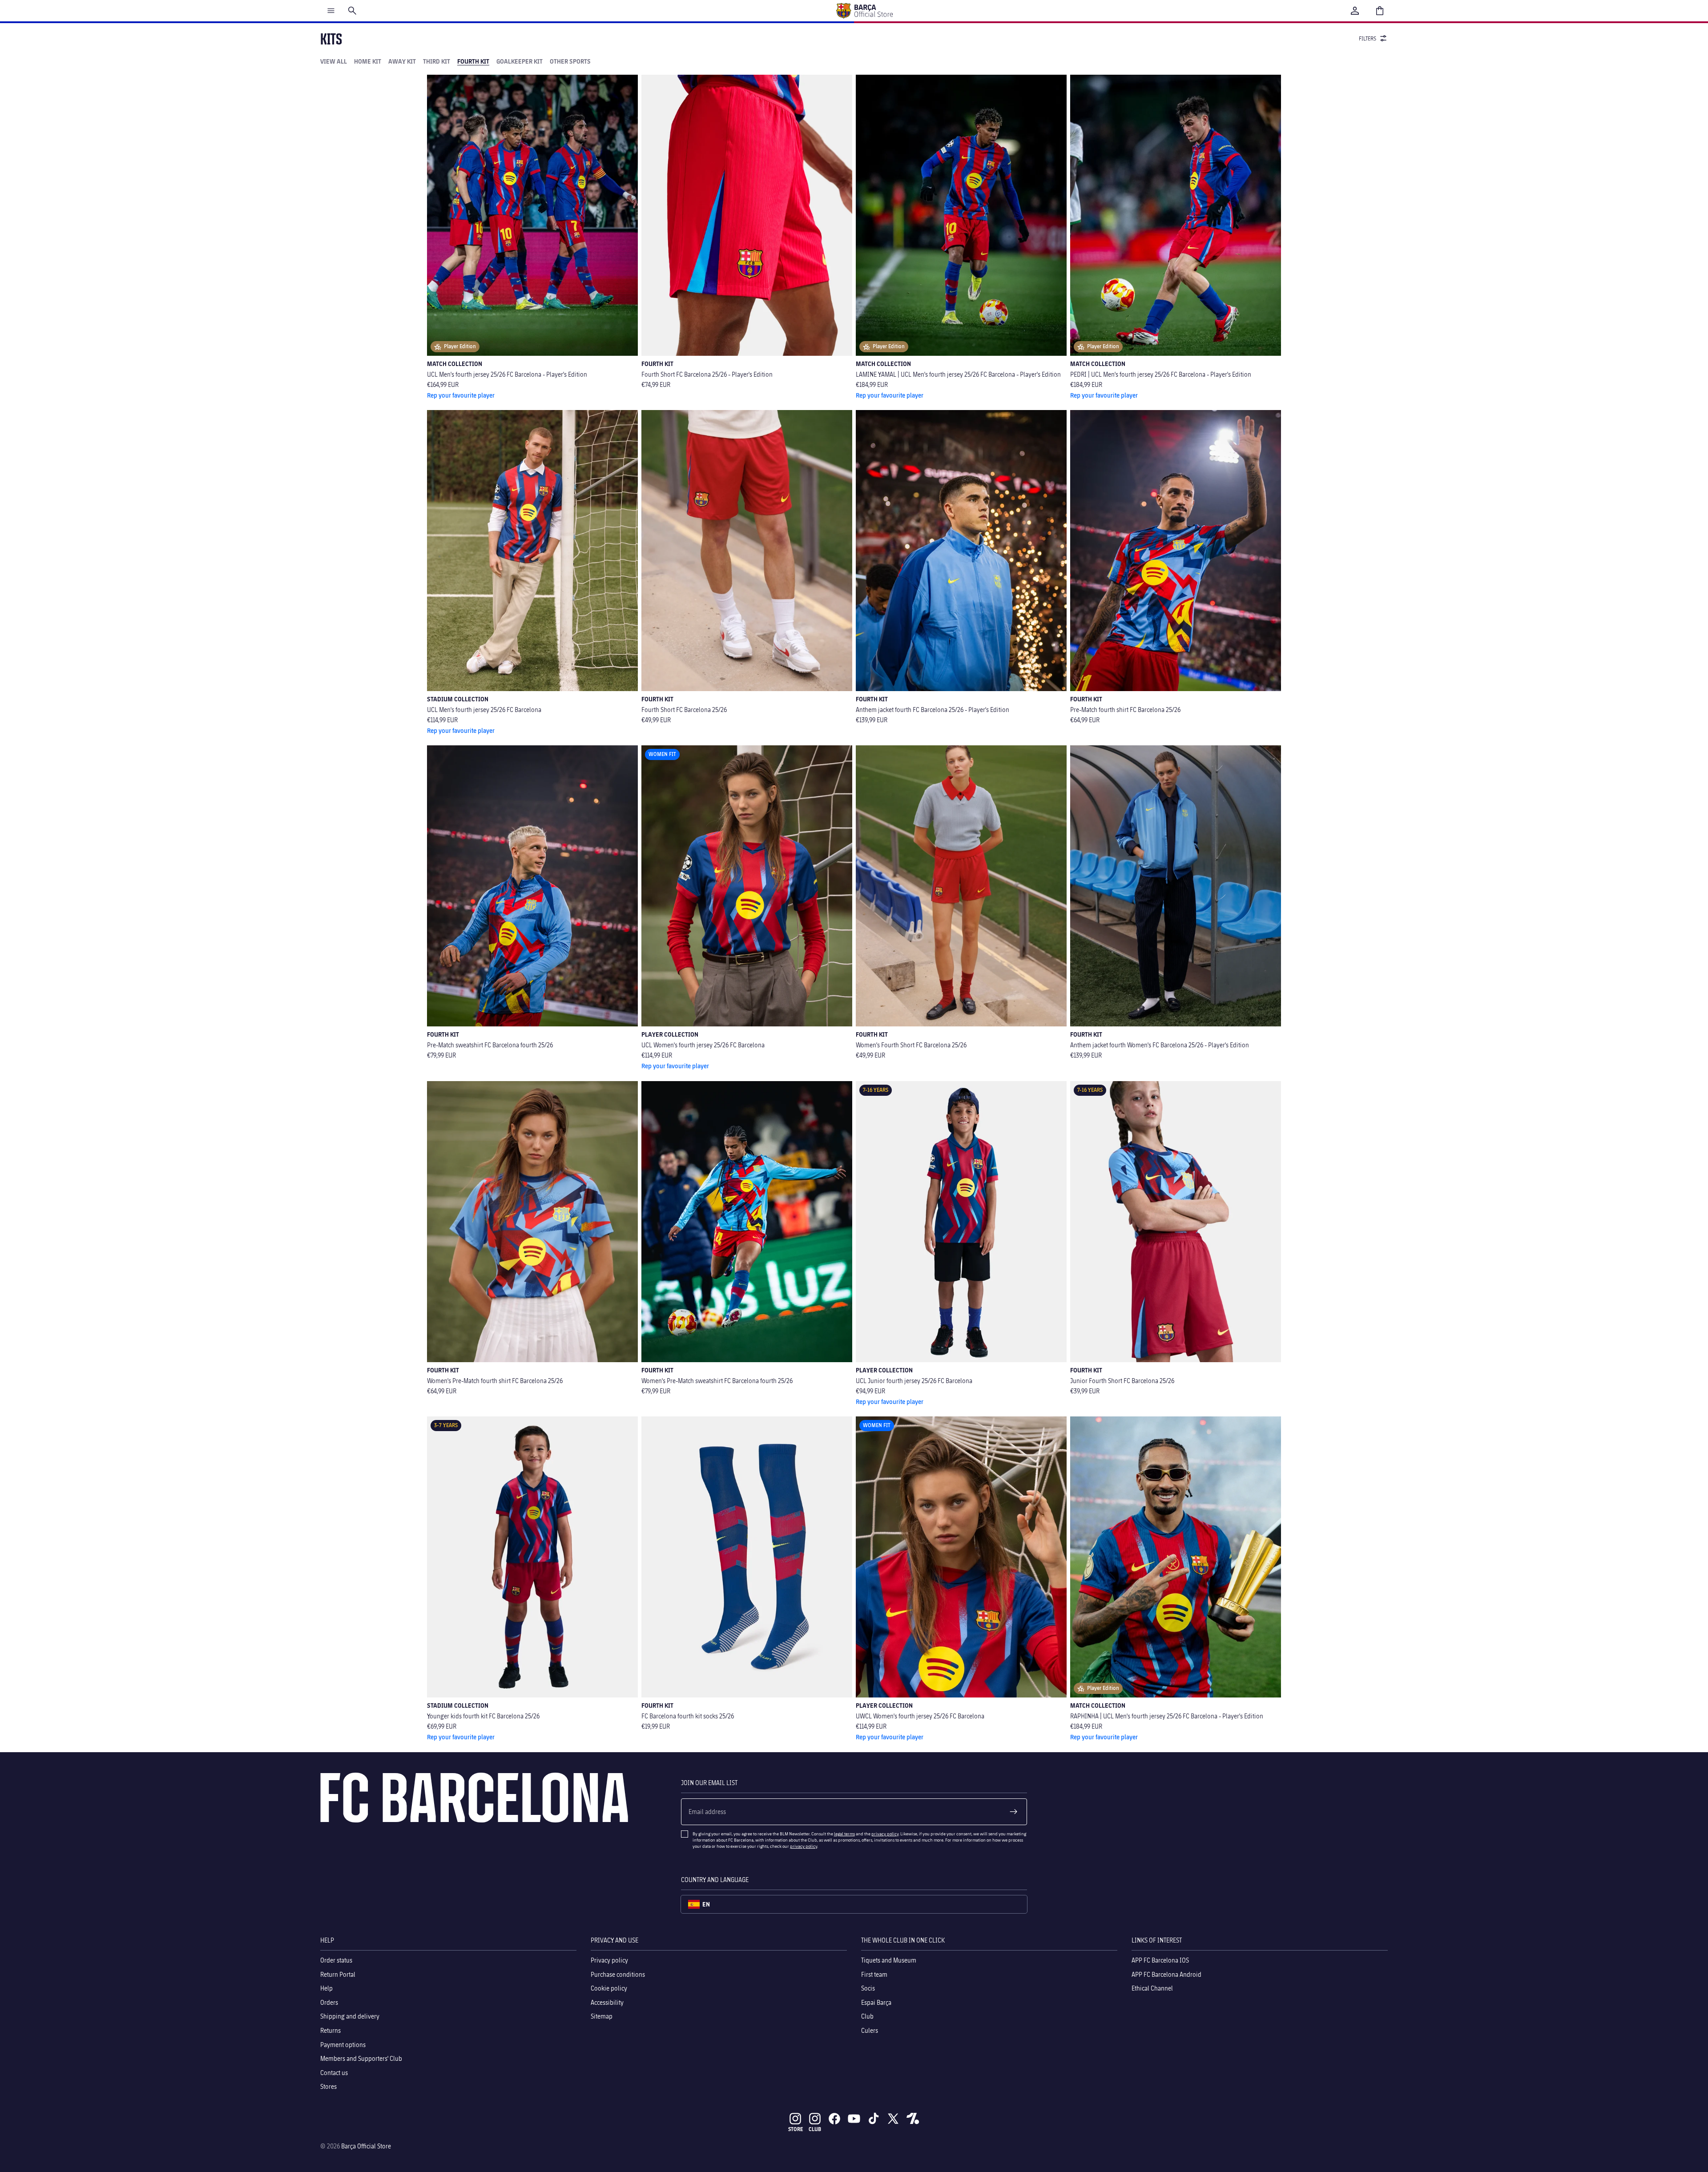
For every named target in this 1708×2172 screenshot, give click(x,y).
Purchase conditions (618, 1974)
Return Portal (338, 1974)
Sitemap (602, 2016)
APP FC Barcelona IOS (1160, 1960)
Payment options (343, 2044)
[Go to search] (352, 11)
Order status (336, 1960)
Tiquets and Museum (889, 1960)
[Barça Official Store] (864, 11)
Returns (330, 2030)
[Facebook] (834, 2119)
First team (874, 1974)
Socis (868, 1988)
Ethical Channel (1152, 1988)
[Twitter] (893, 2119)
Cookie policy (609, 1988)
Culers (870, 2030)
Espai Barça (876, 2002)
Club (867, 2016)
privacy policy (885, 1834)
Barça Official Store (366, 2146)
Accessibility (607, 2002)
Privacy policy (609, 1960)
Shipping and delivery (350, 2016)
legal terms (844, 1834)
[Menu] (331, 11)
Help (326, 1988)
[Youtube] (854, 2119)
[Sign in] (1355, 11)
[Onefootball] (913, 2119)
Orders (329, 2002)
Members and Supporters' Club (361, 2058)
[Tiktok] (874, 2119)
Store (796, 2129)
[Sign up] (1014, 1812)
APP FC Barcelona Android (1166, 1974)
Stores (328, 2086)
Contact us (334, 2072)
